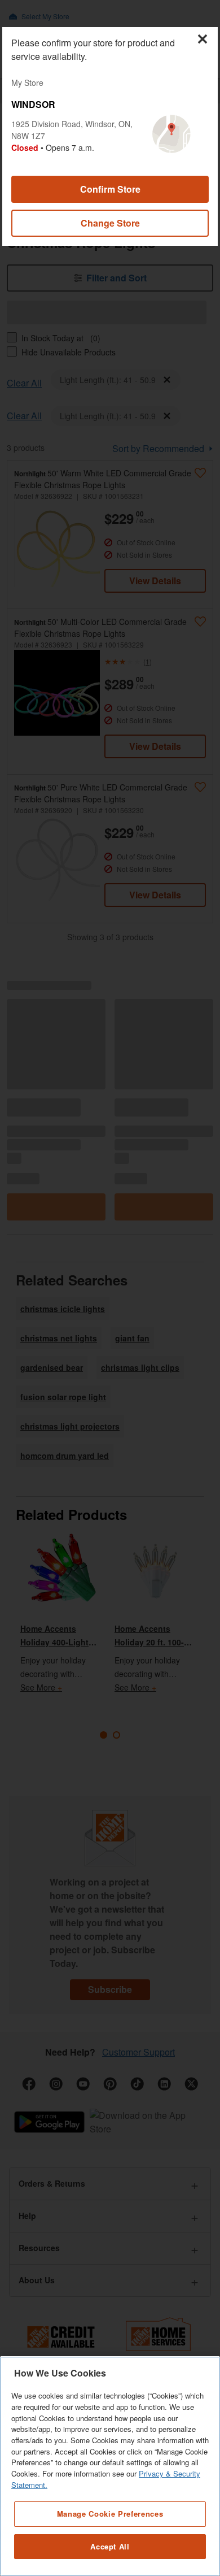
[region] (110, 2466)
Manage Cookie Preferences (110, 2514)
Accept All (110, 2546)
